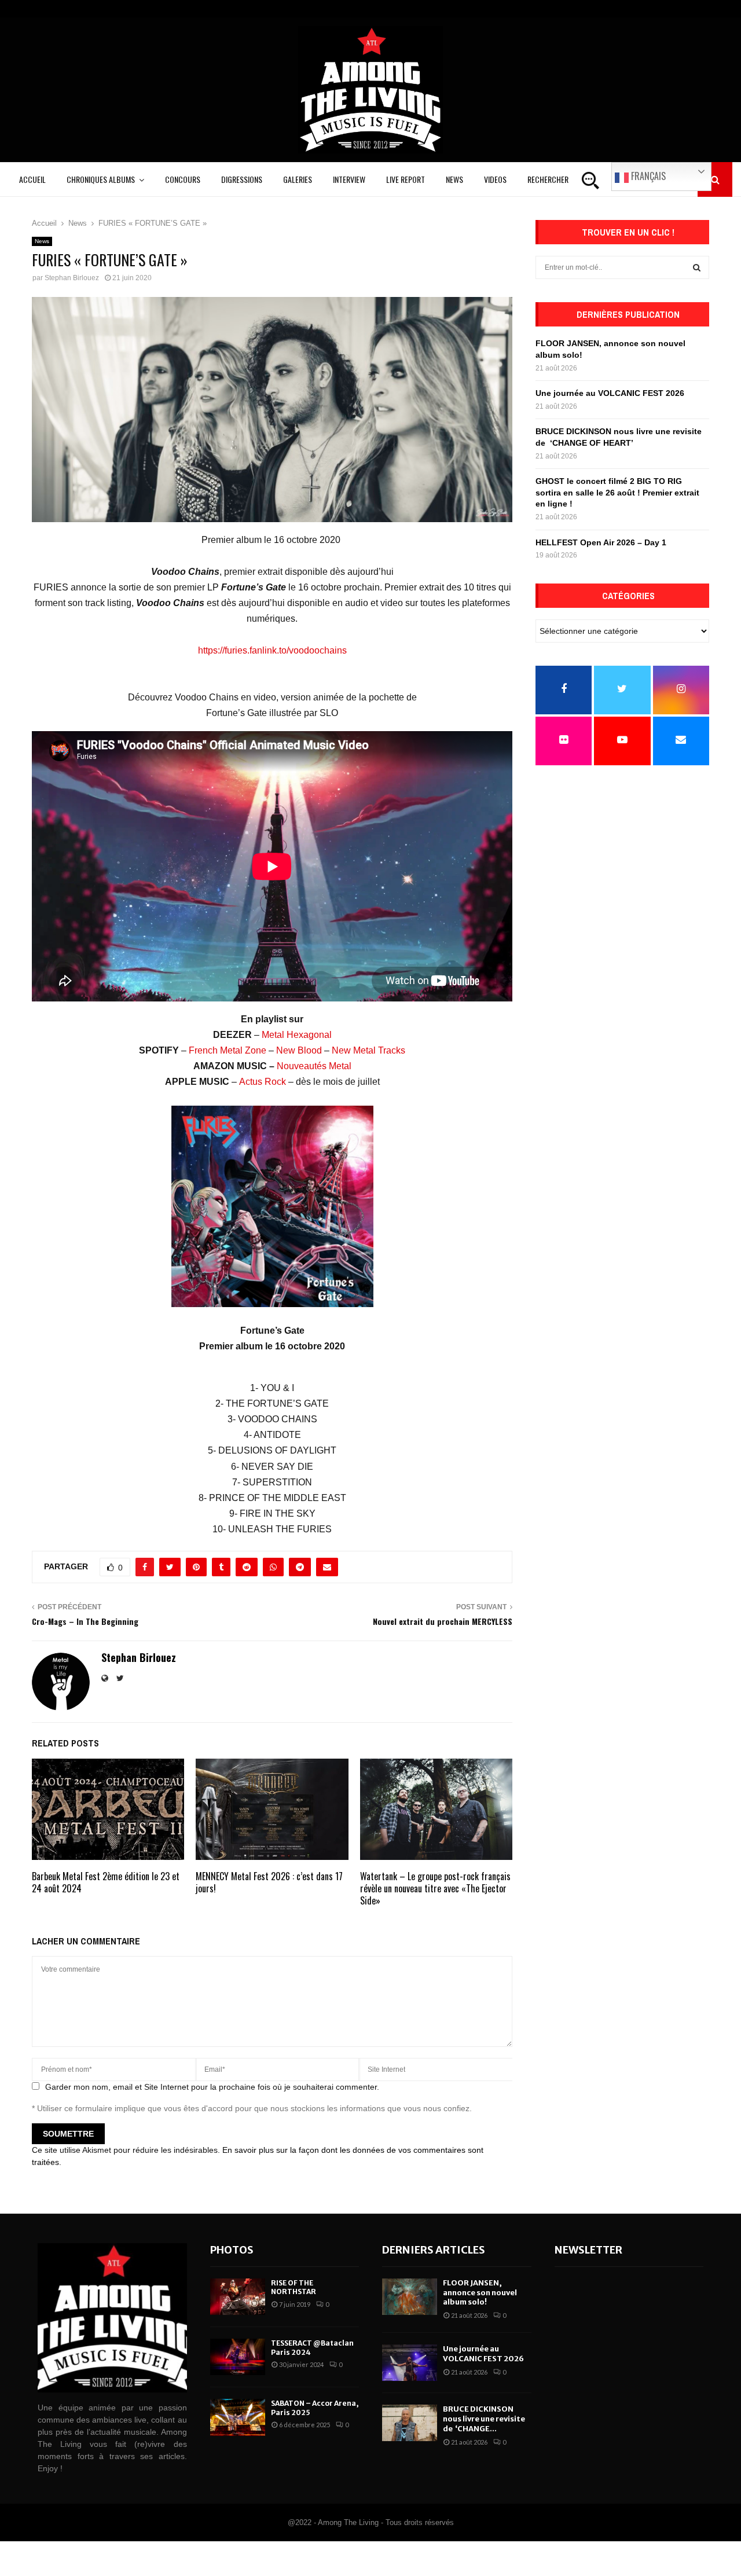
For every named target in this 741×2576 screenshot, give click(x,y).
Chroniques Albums (101, 179)
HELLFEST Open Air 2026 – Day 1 (601, 542)
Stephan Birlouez (72, 278)
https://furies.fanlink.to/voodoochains (272, 650)
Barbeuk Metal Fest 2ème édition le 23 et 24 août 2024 (106, 1882)
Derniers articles (434, 2250)
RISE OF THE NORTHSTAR (294, 2287)
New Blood (299, 1050)
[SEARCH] (697, 267)
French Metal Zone (228, 1050)
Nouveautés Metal (314, 1066)
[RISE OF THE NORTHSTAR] (238, 2297)
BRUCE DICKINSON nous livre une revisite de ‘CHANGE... (484, 2419)
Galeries (298, 179)
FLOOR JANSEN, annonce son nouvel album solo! (480, 2293)
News (454, 179)
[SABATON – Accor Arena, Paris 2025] (238, 2417)
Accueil (32, 179)
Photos (232, 2250)
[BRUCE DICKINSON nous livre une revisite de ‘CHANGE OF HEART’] (410, 2423)
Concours (183, 179)
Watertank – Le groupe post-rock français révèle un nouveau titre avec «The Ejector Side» (435, 1888)
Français (647, 176)
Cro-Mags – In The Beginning (85, 1621)
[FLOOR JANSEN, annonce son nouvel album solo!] (410, 2297)
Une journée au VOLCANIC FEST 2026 (610, 393)
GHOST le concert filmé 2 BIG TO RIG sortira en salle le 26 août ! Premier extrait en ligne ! (617, 492)
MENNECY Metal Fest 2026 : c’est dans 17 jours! (269, 1882)
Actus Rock (263, 1082)
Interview (349, 179)
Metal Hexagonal (297, 1035)
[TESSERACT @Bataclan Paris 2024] (238, 2357)
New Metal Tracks (368, 1050)
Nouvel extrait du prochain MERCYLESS (443, 1621)
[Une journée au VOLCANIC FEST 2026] (410, 2363)
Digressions (242, 179)
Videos (495, 179)
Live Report (406, 179)
